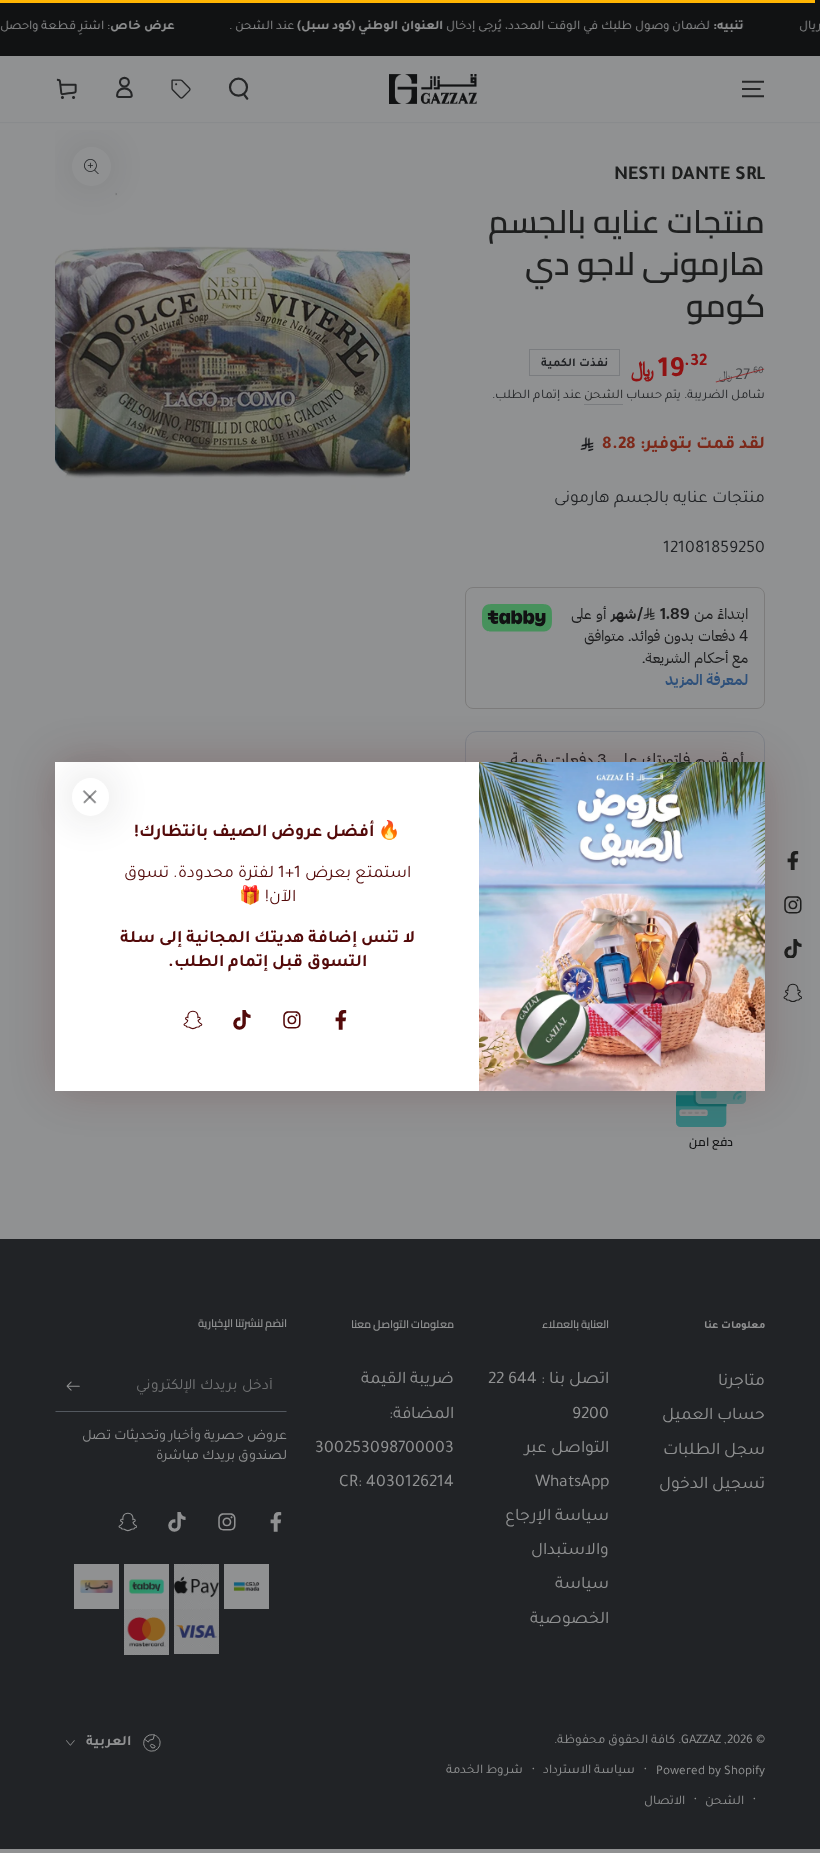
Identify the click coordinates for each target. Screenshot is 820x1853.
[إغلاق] (90, 797)
